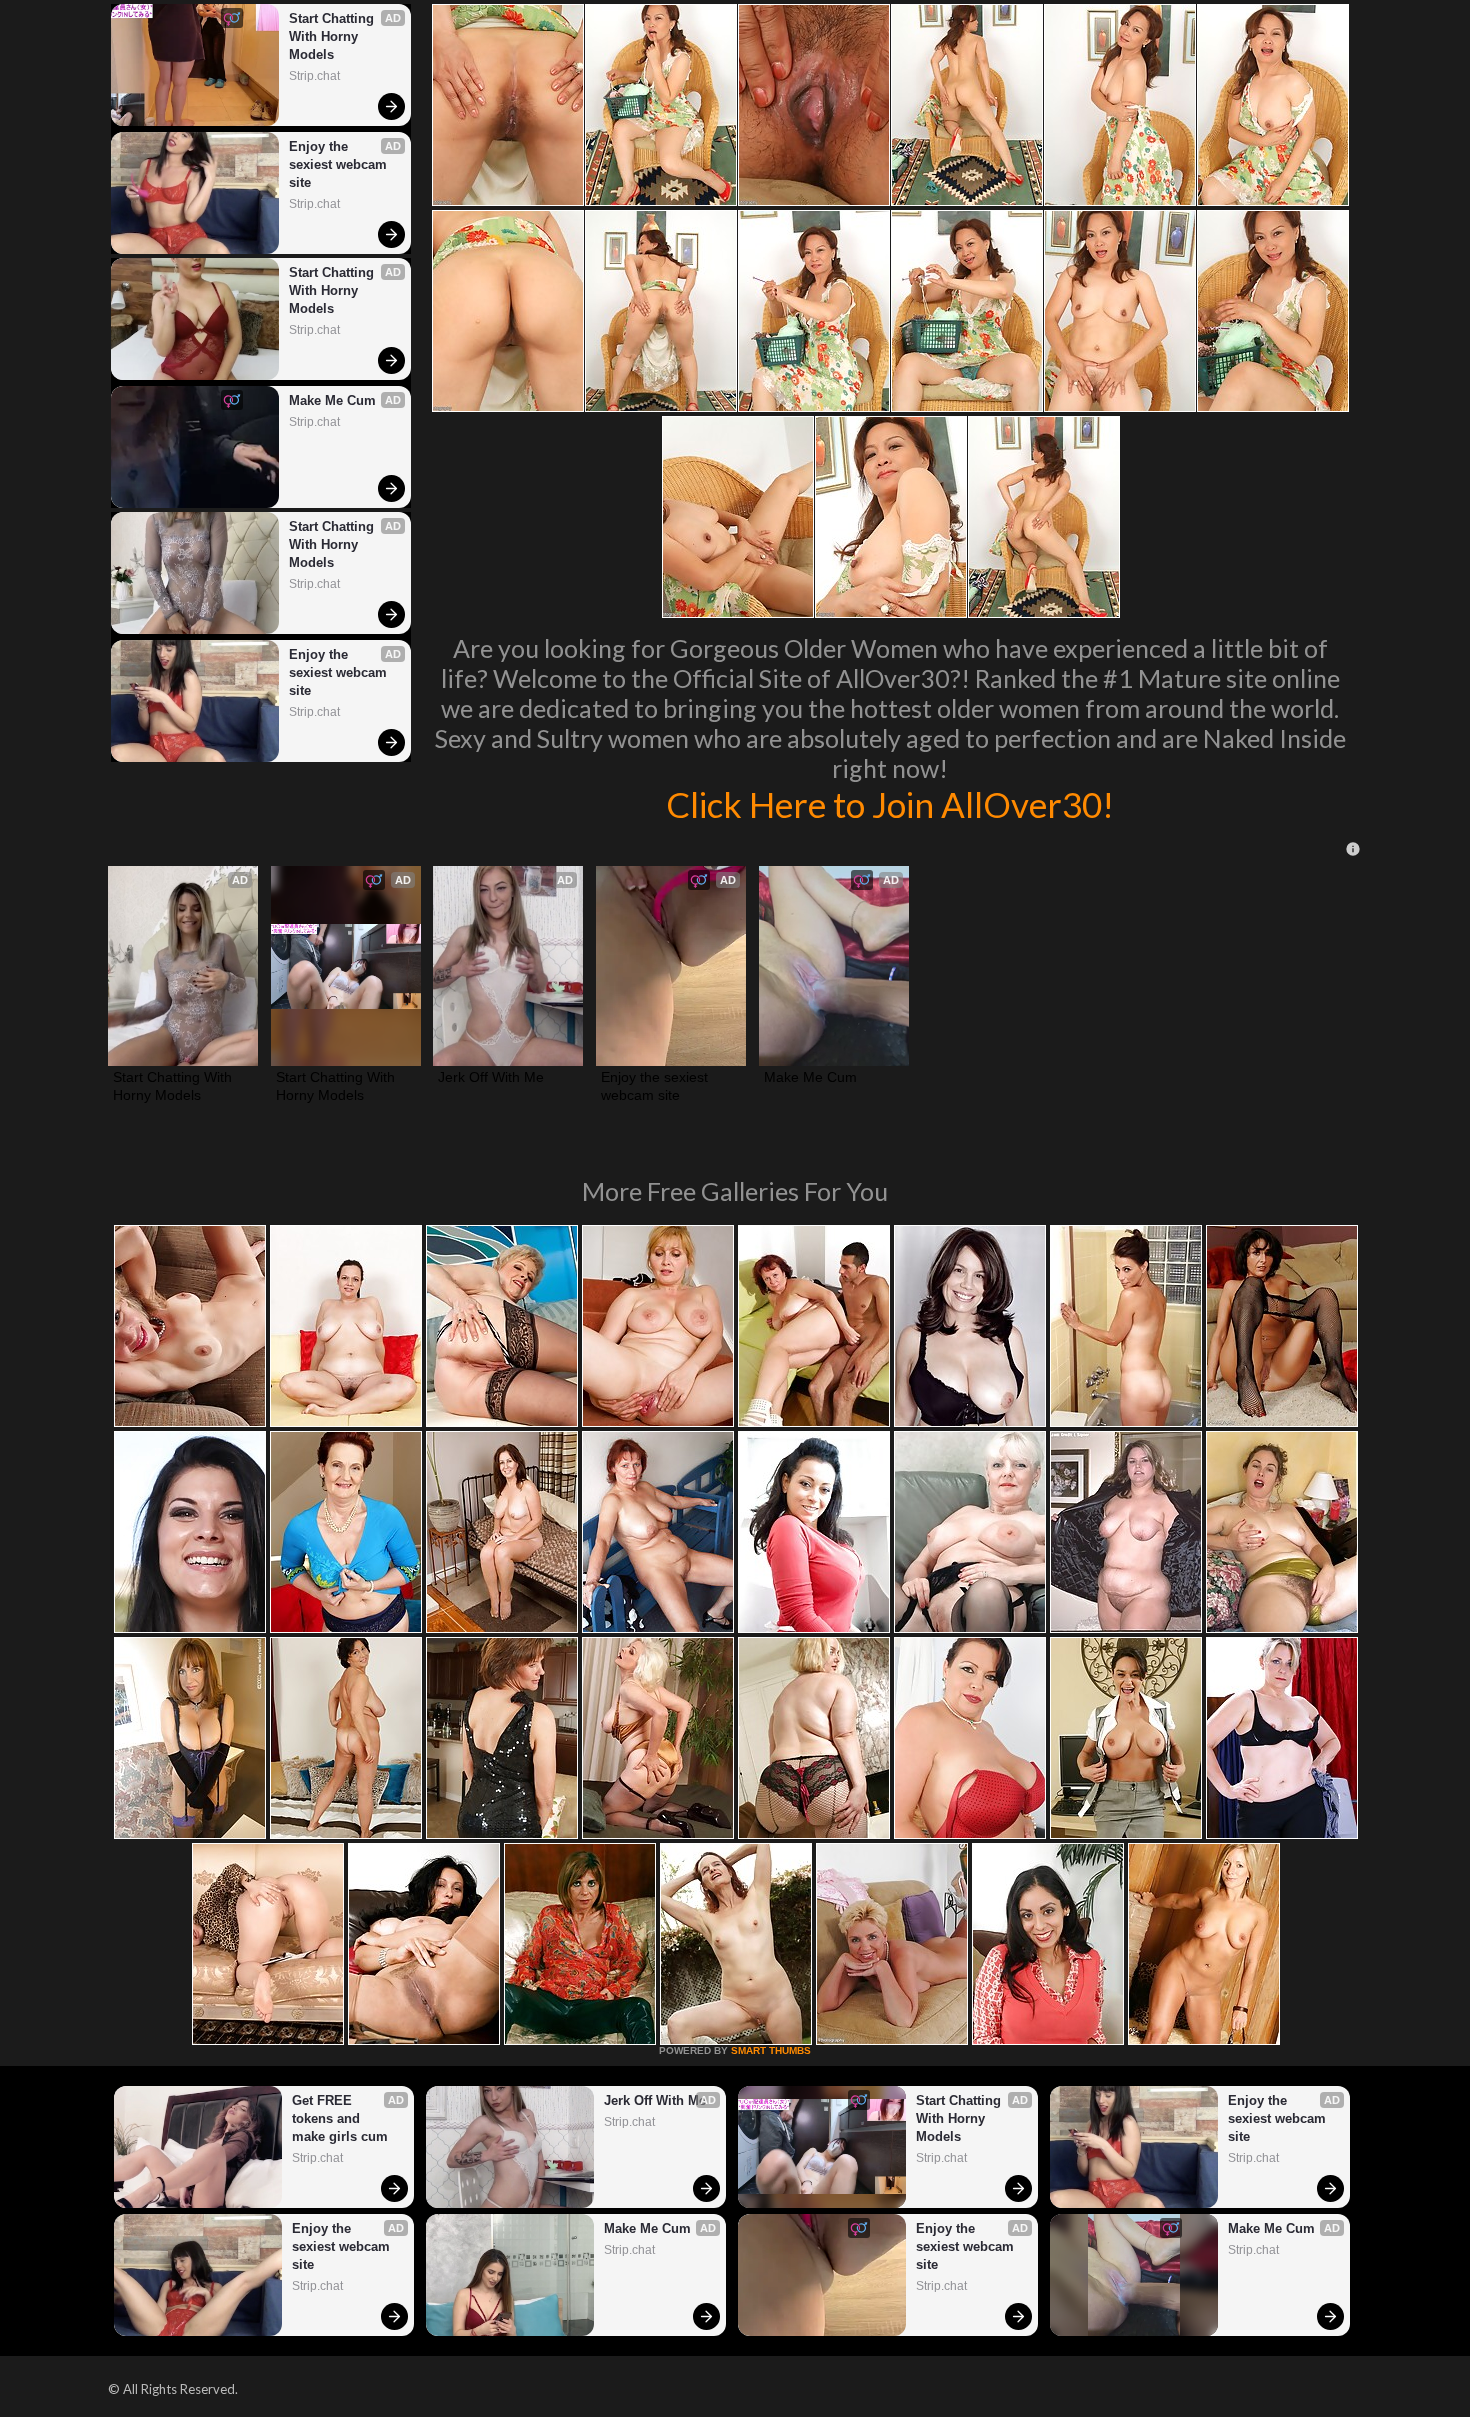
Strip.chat (314, 76)
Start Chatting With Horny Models (333, 36)
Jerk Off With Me (491, 1077)
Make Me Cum (332, 400)
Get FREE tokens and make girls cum (340, 2118)
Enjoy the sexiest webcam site (340, 164)
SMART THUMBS (771, 2050)
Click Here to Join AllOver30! (890, 804)
